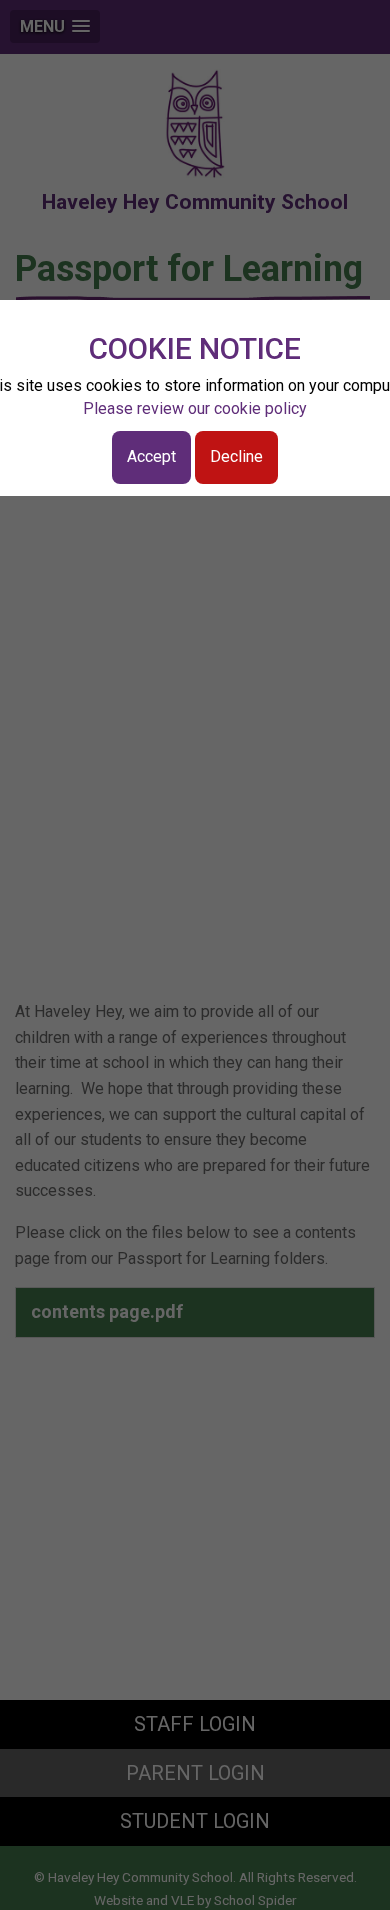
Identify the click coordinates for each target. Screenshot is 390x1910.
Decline (236, 456)
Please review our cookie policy (195, 408)
